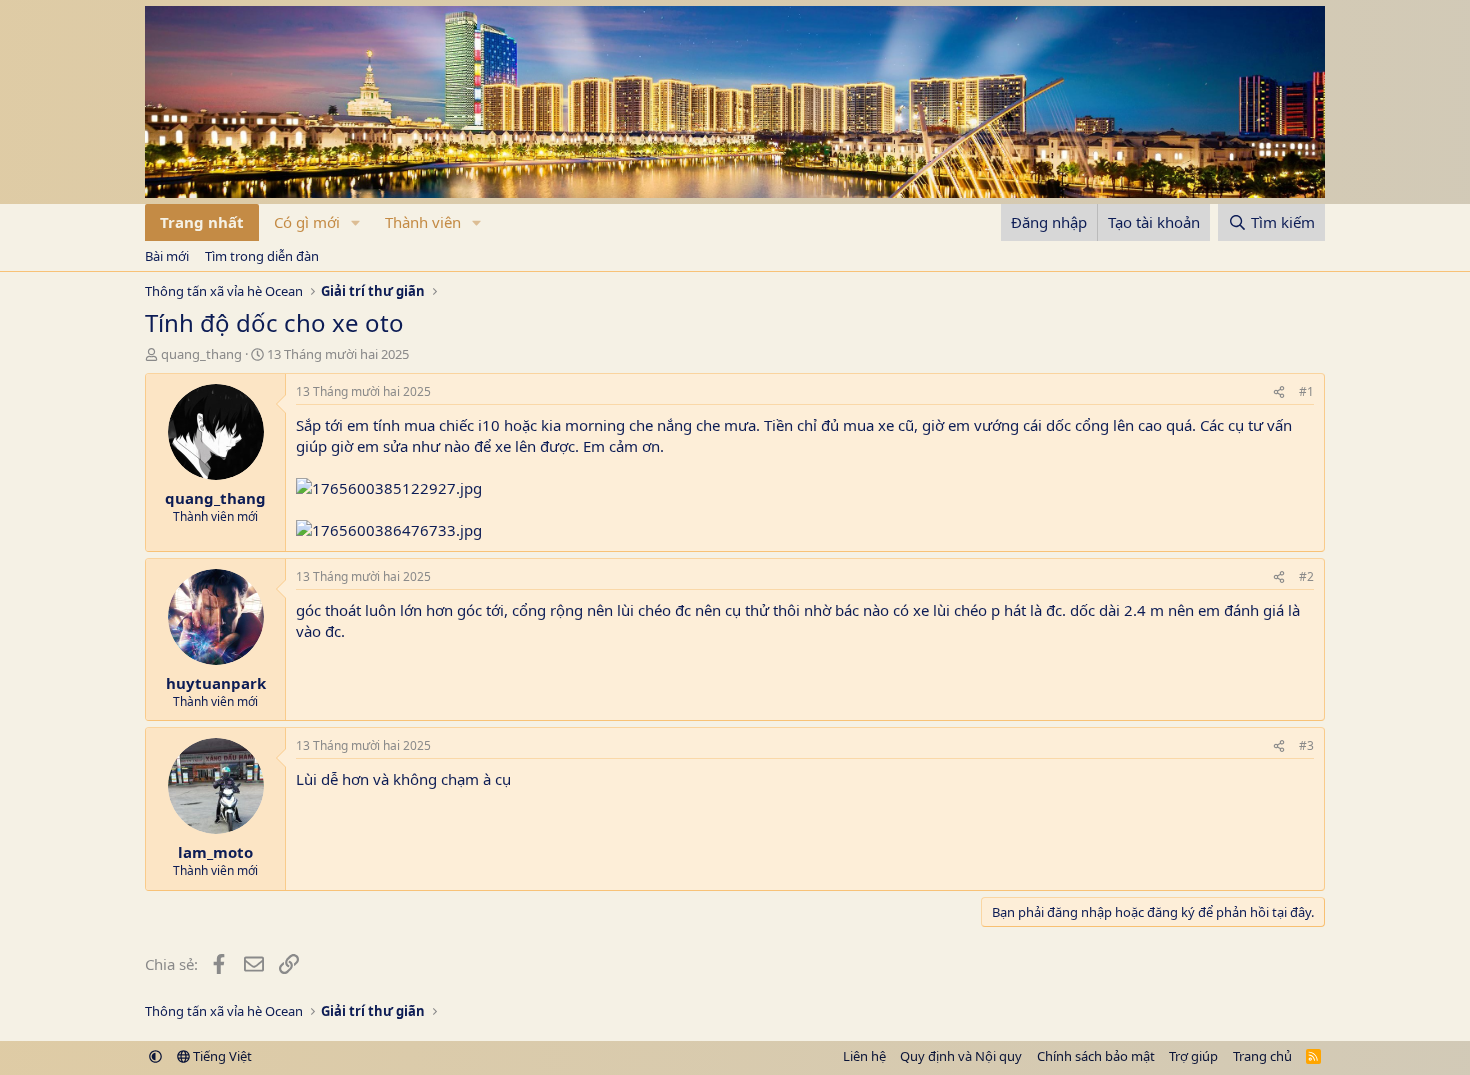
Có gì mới (307, 222)
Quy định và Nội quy (961, 1056)
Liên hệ (864, 1056)
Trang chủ (1262, 1056)
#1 (1306, 391)
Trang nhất (202, 222)
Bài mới (167, 256)
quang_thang (201, 354)
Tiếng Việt (221, 1056)
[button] (356, 222)
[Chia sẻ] (1279, 392)
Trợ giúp (1193, 1056)
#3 (1306, 745)
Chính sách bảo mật (1096, 1056)
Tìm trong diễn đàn (262, 256)
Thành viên (423, 222)
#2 (1306, 576)
